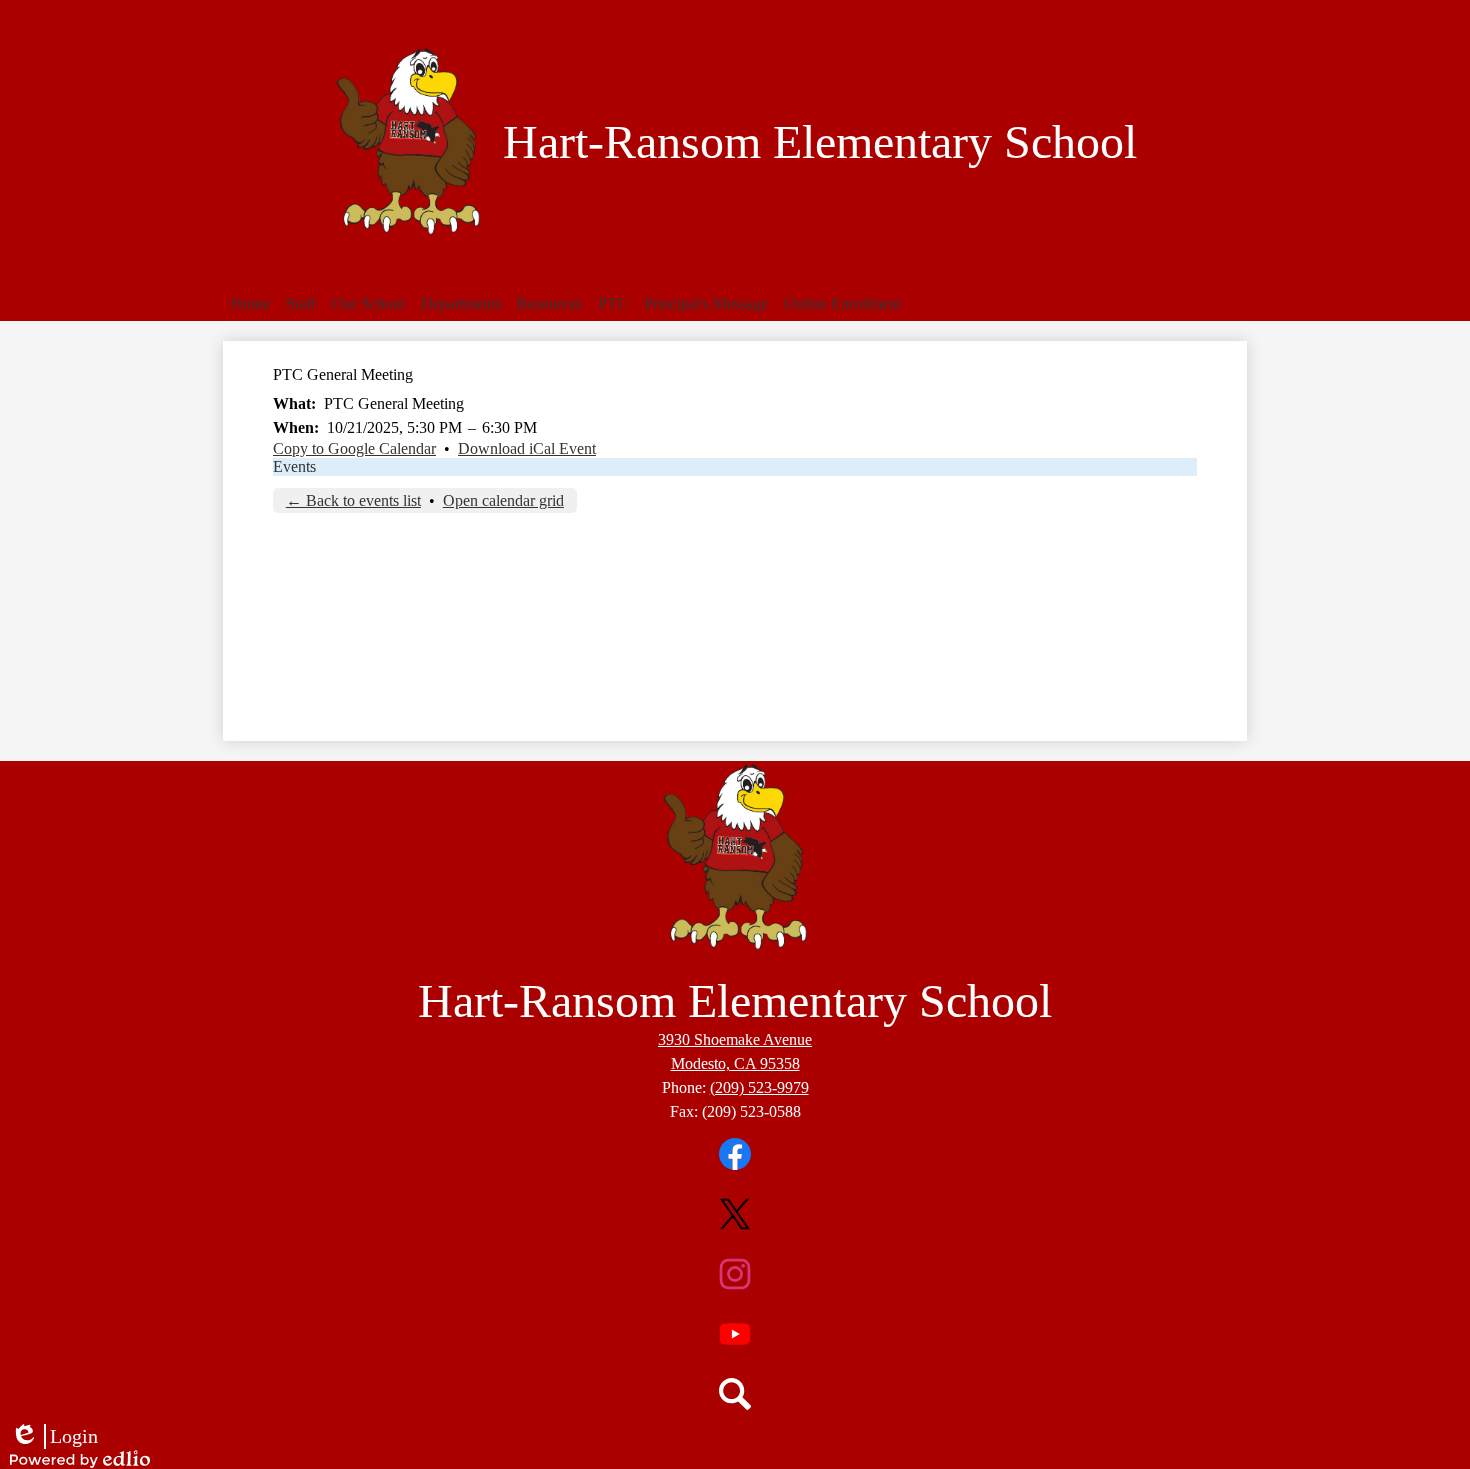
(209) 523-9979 (759, 1087)
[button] (301, 304)
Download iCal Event (527, 448)
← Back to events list (353, 500)
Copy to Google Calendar (354, 448)
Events (294, 466)
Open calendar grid (503, 500)
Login (54, 1437)
